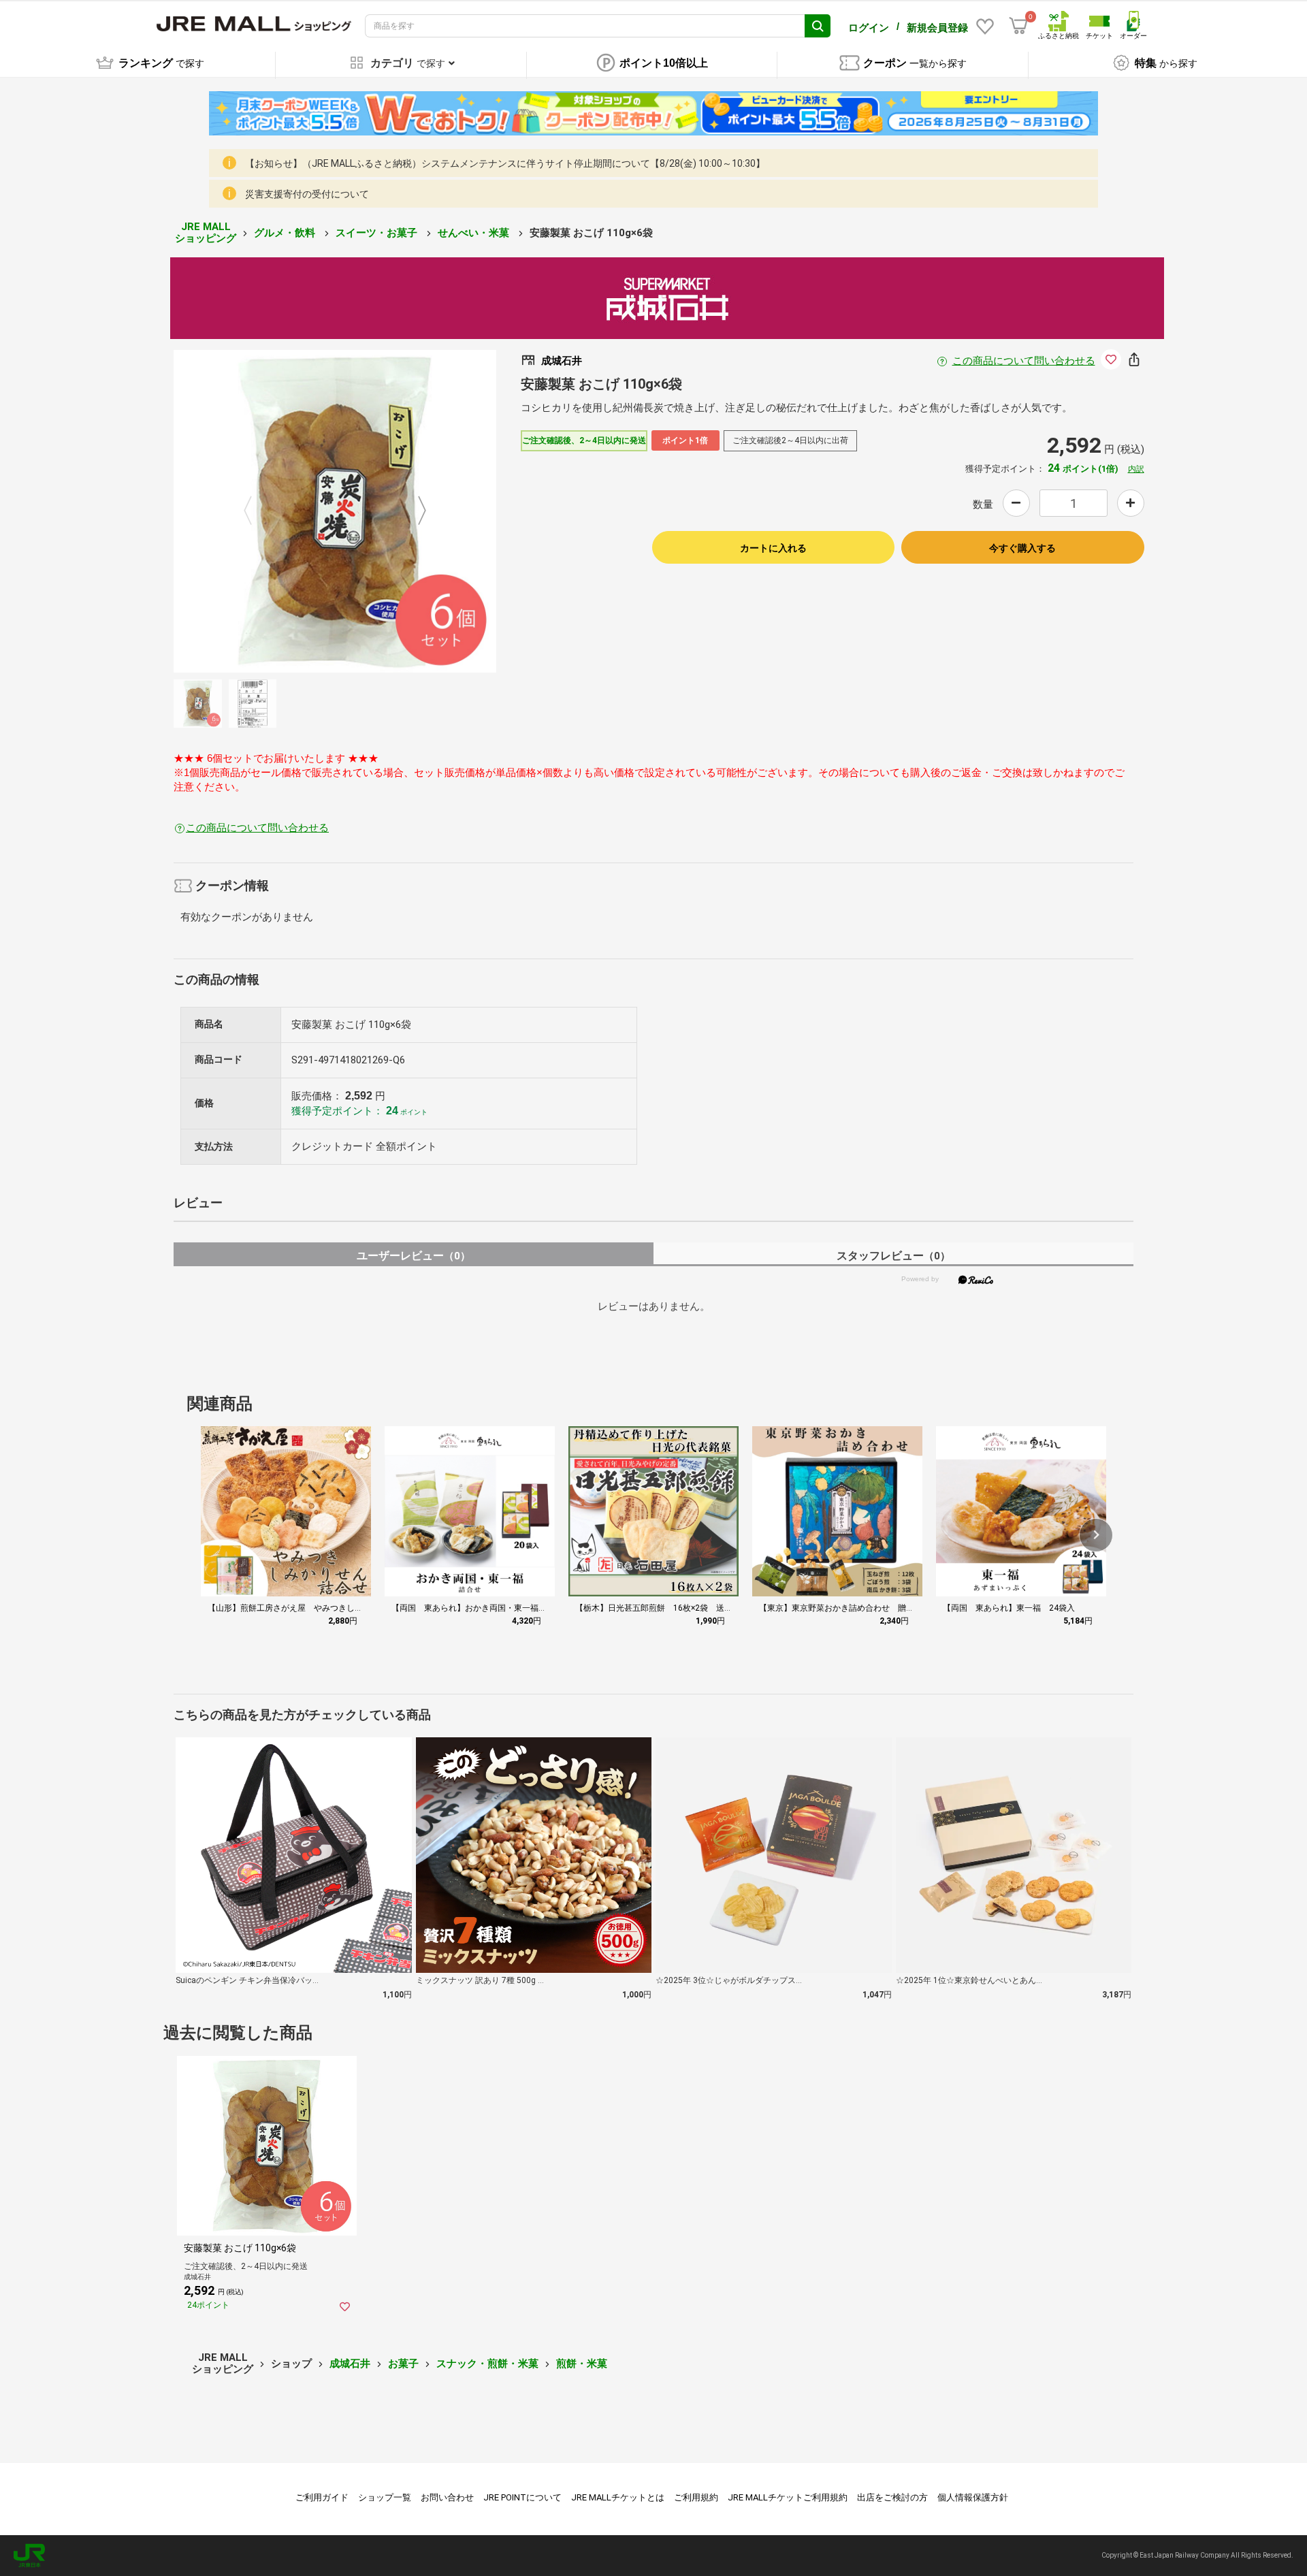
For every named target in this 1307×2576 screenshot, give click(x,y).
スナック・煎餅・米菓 (487, 2364)
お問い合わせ (447, 2497)
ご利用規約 (696, 2497)
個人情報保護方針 (973, 2497)
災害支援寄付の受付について (307, 194)
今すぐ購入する (1022, 548)
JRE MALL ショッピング (206, 232)
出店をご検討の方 (892, 2497)
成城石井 (350, 2364)
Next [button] (414, 511)
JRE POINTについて (522, 2497)
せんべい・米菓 (475, 233)
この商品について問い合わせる (1024, 361)
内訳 (1136, 469)
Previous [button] (256, 511)
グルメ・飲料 (286, 233)
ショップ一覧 (385, 2497)
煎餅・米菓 (582, 2364)
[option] (335, 511)
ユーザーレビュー (414, 1256)
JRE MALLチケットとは (618, 2497)
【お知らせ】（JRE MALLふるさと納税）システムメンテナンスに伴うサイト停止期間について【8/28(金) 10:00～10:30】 (505, 163)
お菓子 (403, 2364)
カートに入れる (773, 548)
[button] (1096, 1535)
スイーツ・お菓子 (378, 233)
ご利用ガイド (322, 2497)
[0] (1018, 26)
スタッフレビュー (893, 1256)
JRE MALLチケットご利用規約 (788, 2497)
